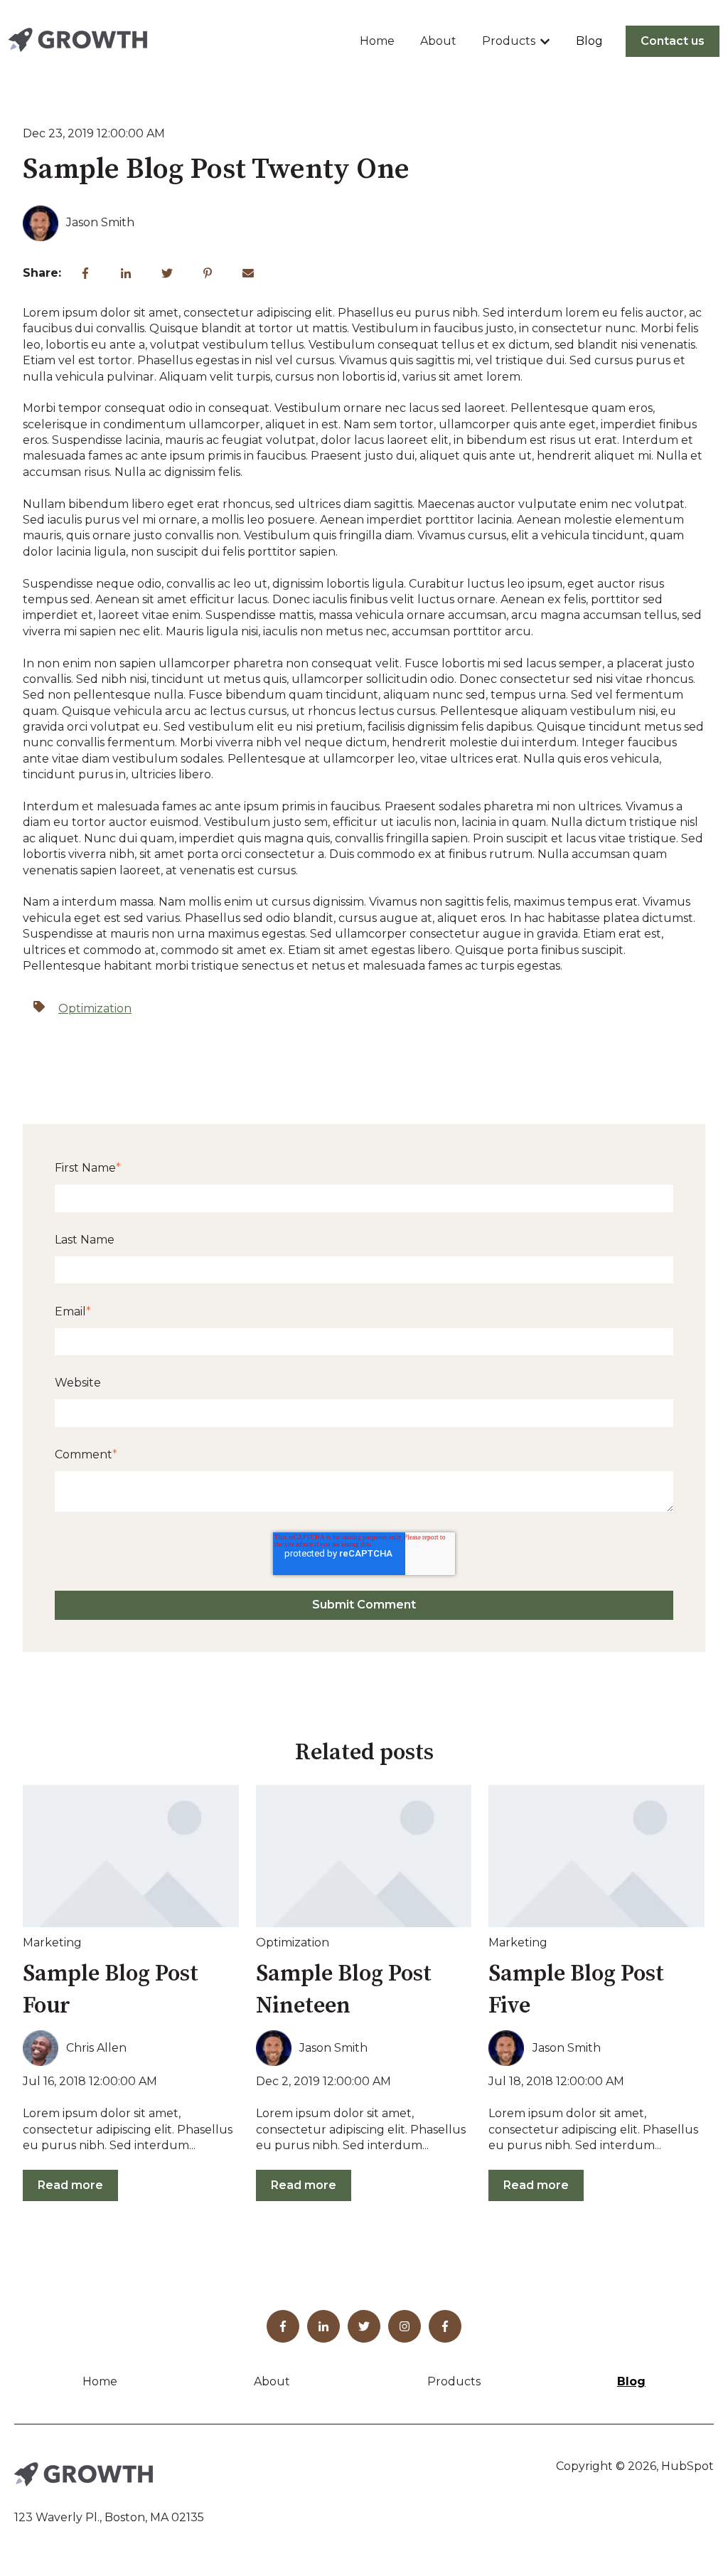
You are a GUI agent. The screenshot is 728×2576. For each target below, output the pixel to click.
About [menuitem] (272, 2381)
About (438, 41)
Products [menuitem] (454, 2381)
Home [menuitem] (100, 2381)
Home (377, 41)
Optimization (95, 1008)
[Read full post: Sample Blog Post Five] (596, 1856)
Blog (589, 41)
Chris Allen (96, 2048)
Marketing (52, 1942)
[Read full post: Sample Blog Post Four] (131, 1856)
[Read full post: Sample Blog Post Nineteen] (364, 1856)
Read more (70, 2185)
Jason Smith (100, 222)
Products (509, 41)
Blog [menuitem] (631, 2381)
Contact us (673, 41)
